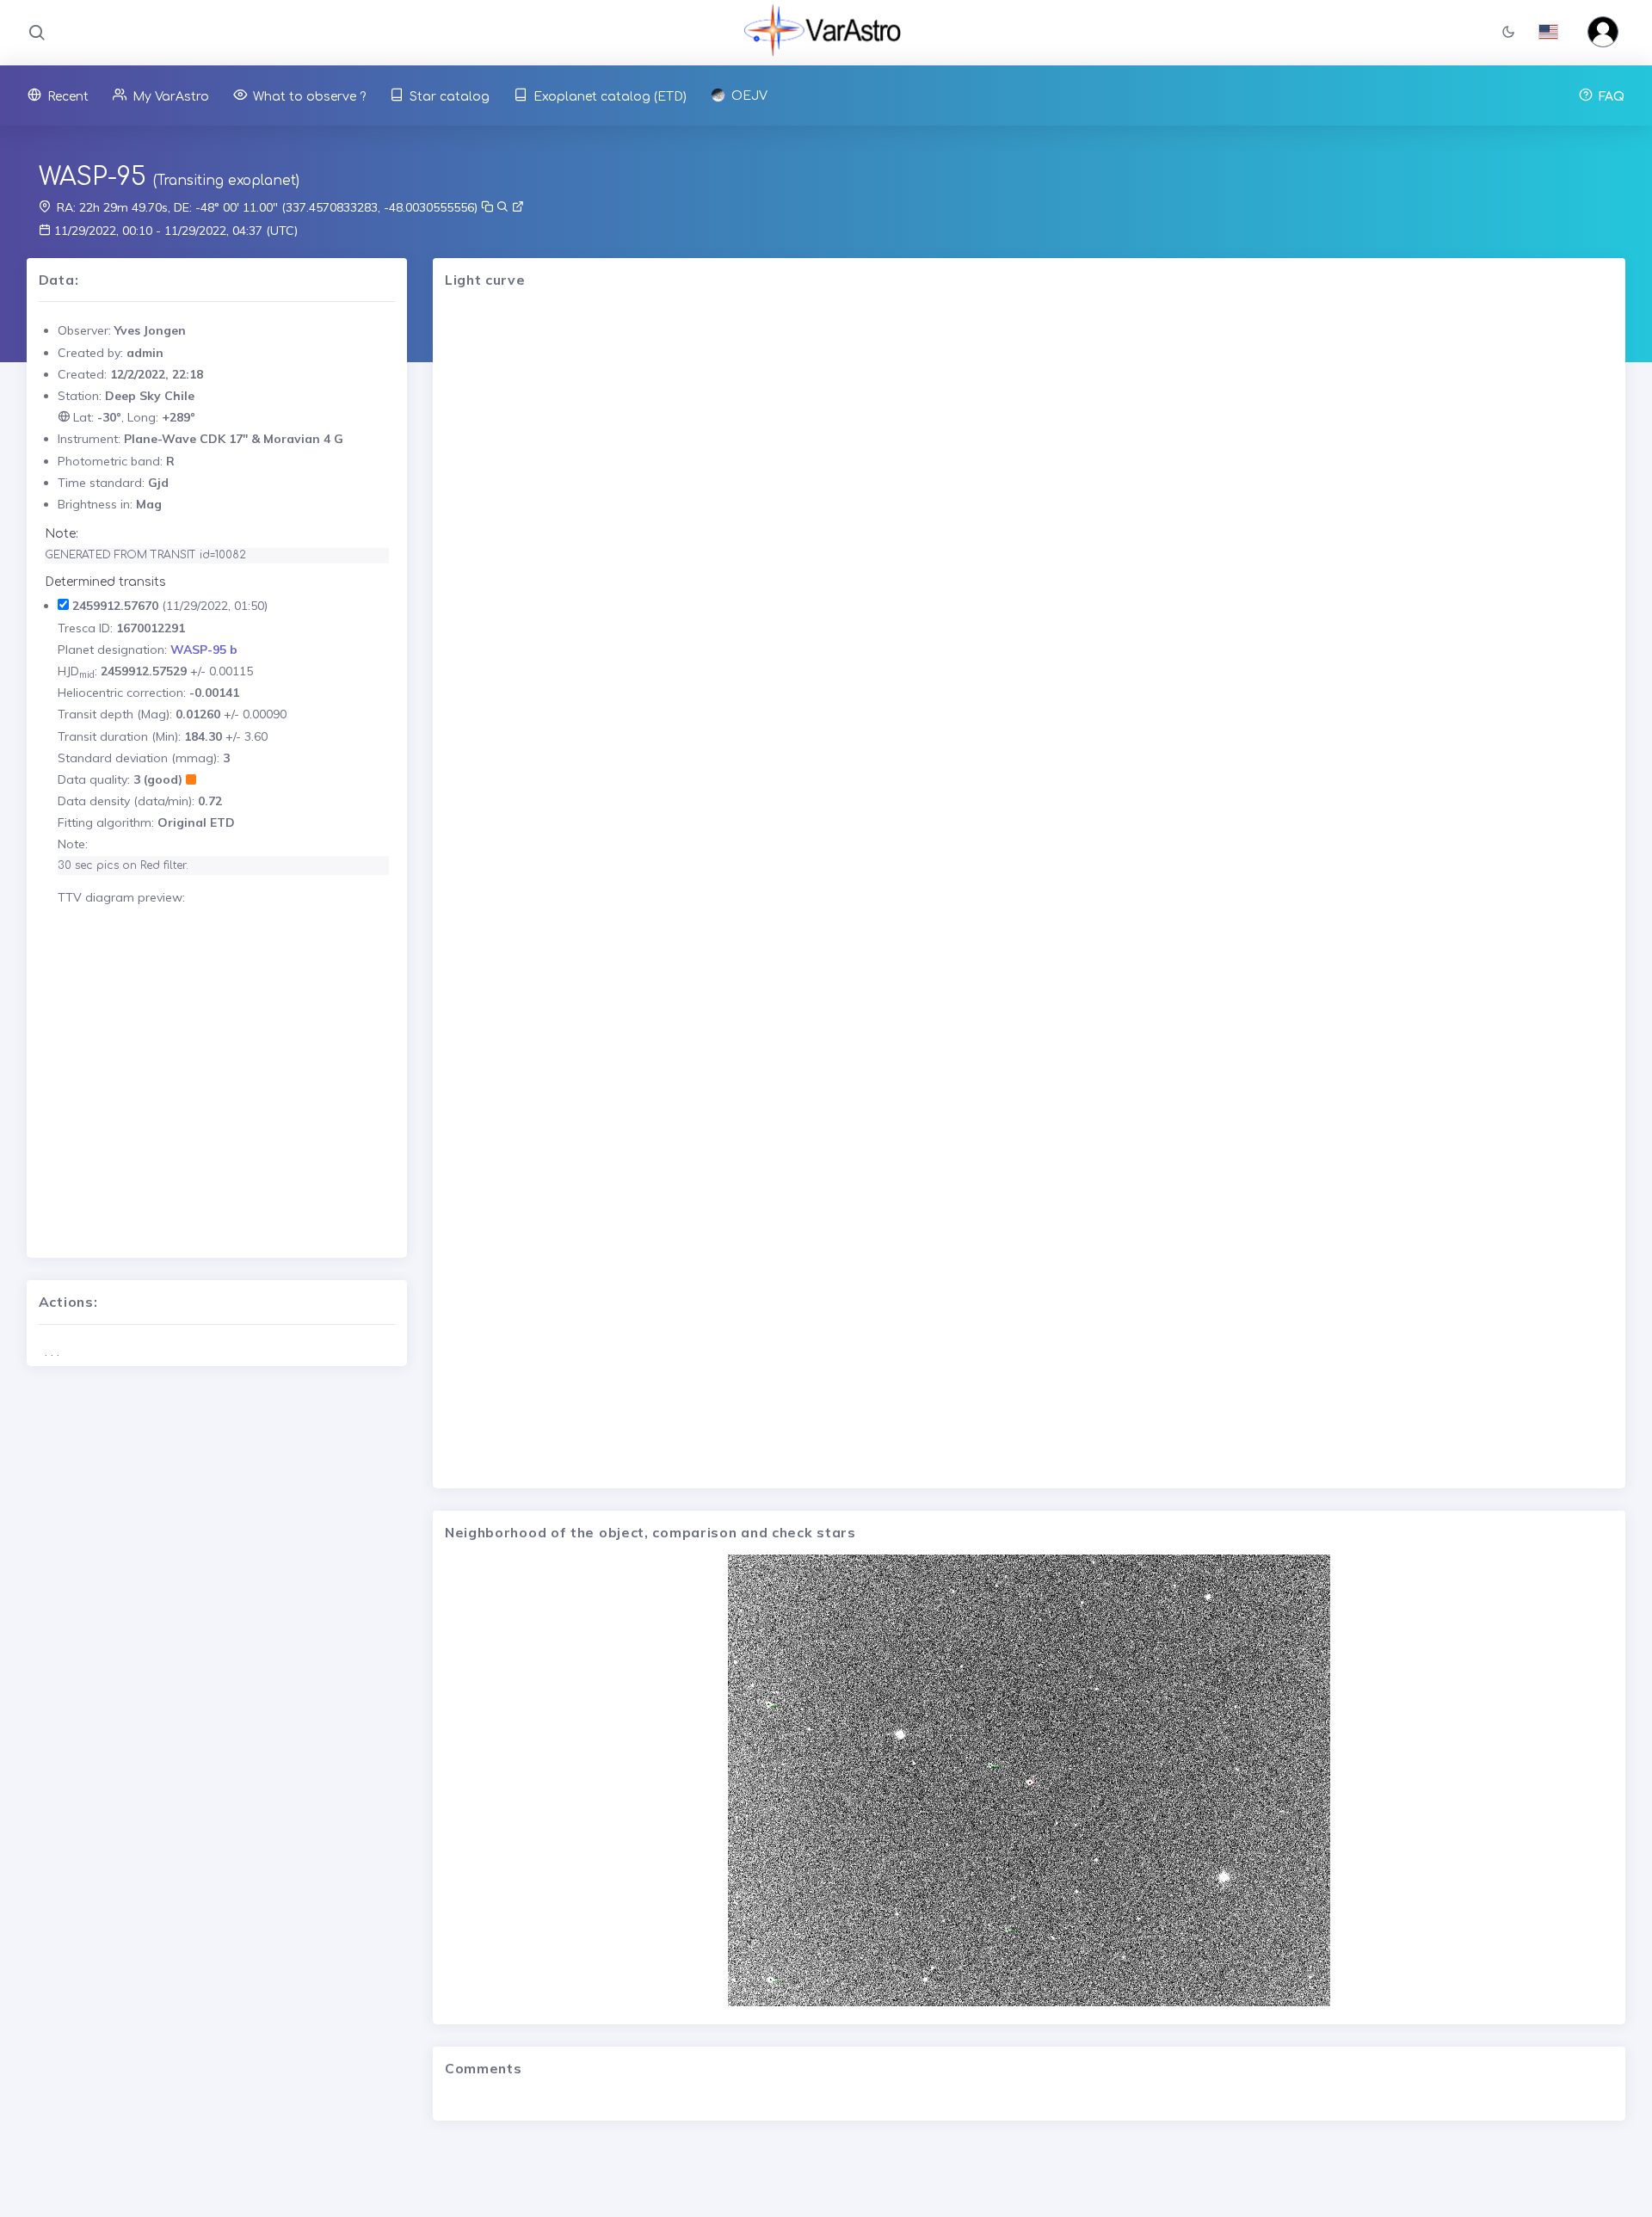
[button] (1508, 33)
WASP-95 (92, 177)
